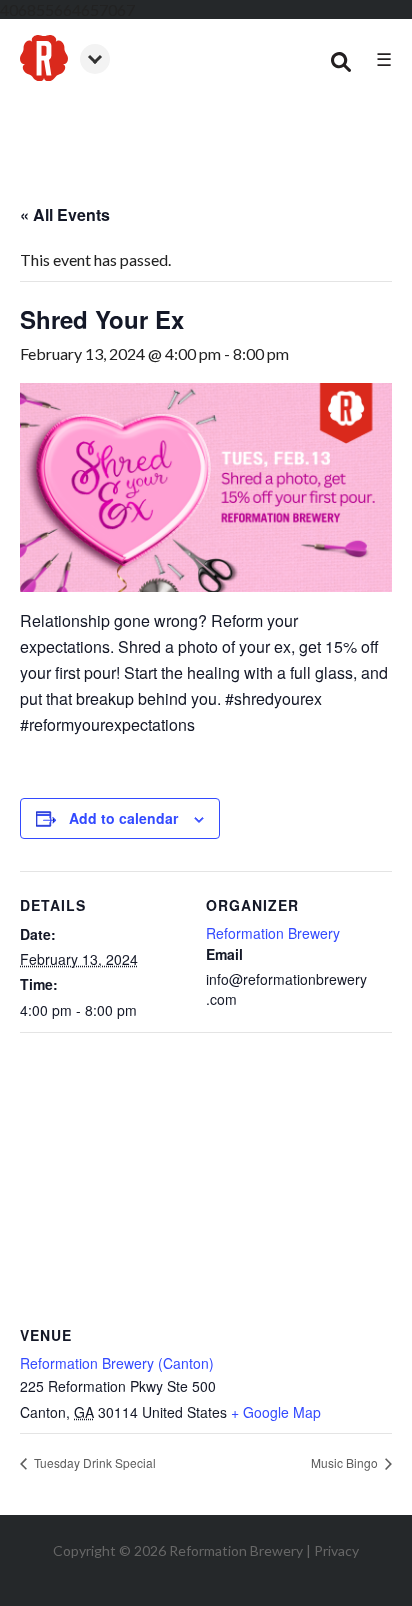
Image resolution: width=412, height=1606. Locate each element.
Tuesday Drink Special (93, 1462)
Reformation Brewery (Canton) (117, 1363)
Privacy (336, 1550)
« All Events (65, 214)
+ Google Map (276, 1412)
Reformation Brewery (273, 933)
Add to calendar (123, 818)
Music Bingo (346, 1462)
